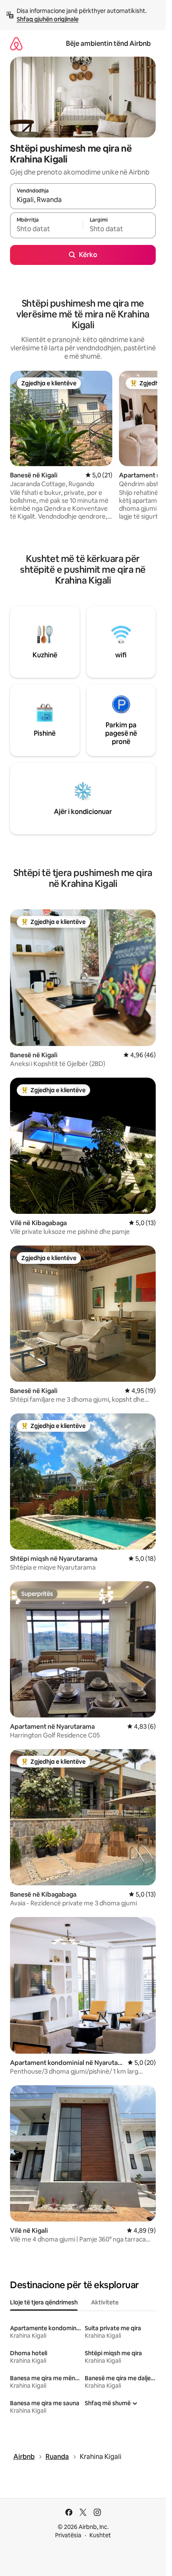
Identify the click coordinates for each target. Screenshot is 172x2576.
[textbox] (46, 229)
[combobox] (83, 200)
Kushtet (100, 2535)
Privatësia (68, 2535)
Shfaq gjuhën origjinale (48, 19)
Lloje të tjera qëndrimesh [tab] (44, 2302)
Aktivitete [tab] (105, 2302)
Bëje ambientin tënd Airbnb (108, 44)
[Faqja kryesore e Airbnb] (16, 44)
